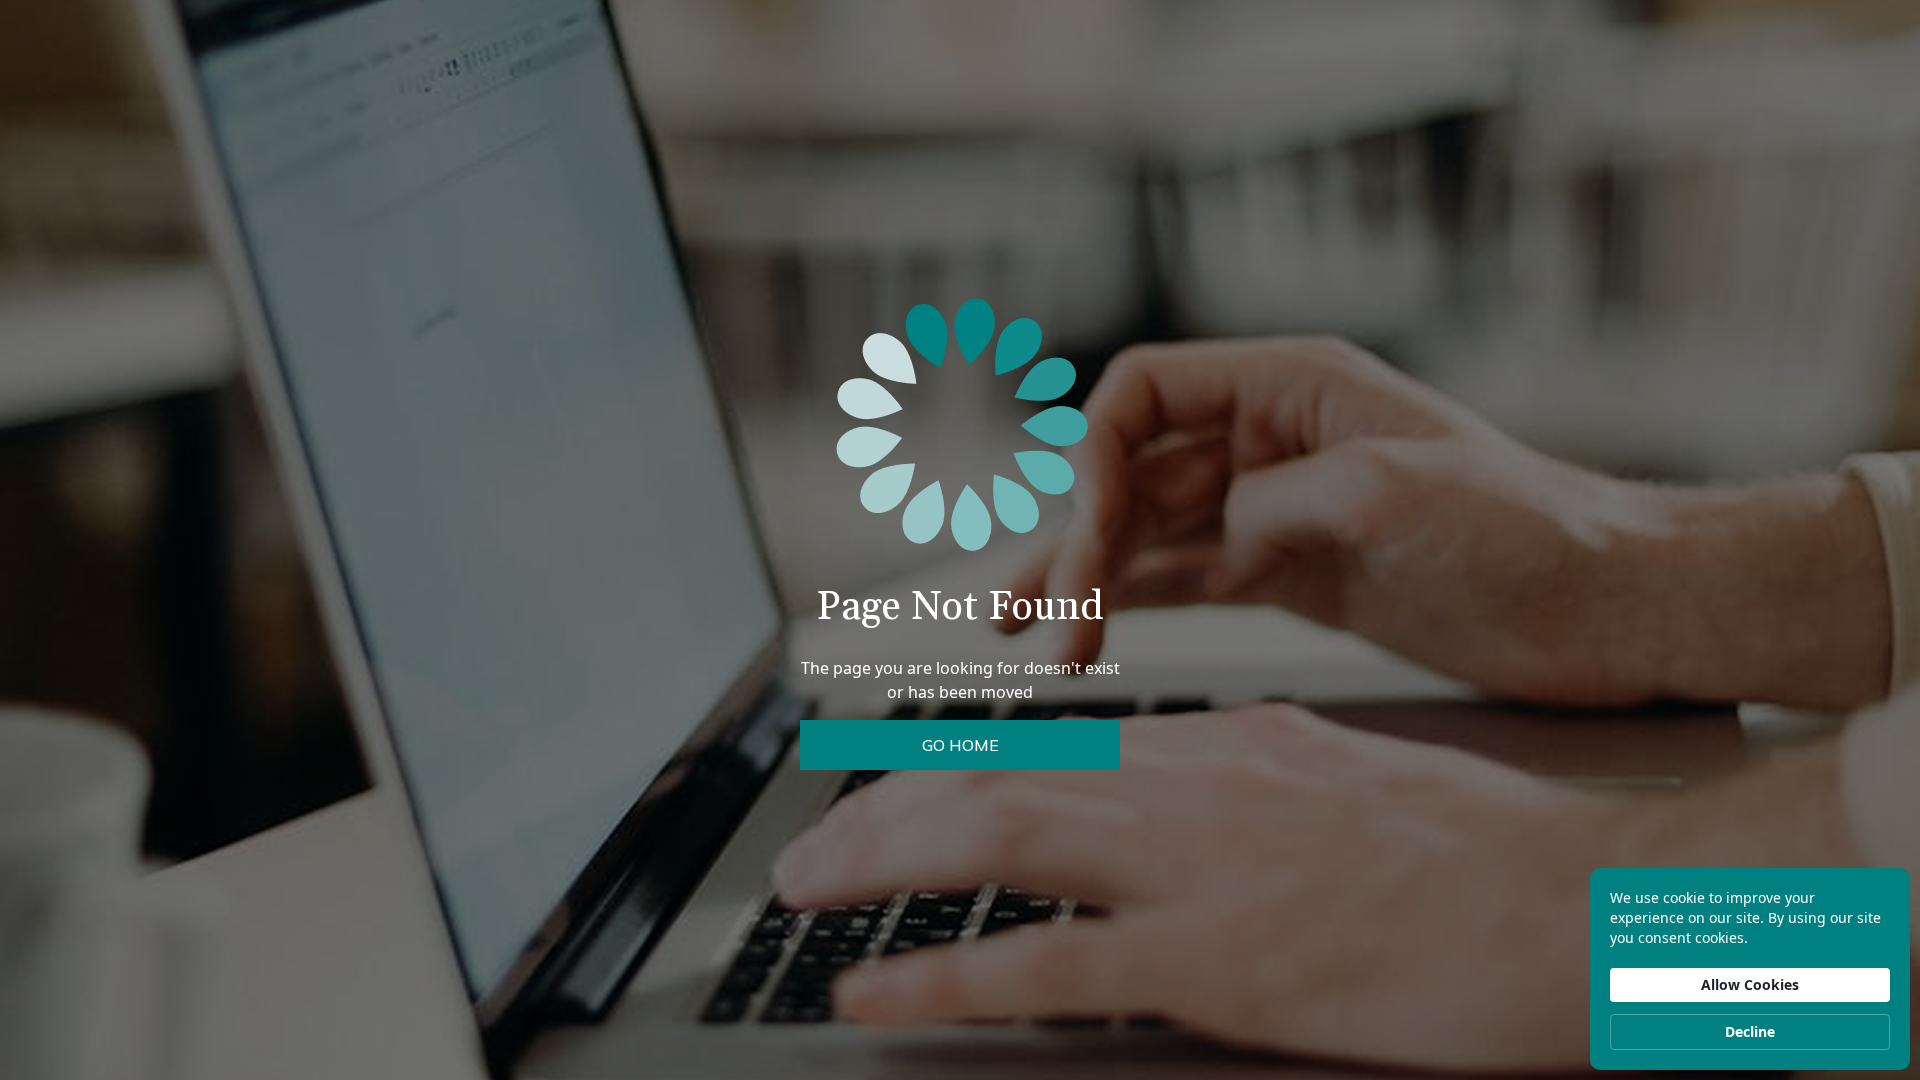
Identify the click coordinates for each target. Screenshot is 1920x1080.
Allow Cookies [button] (1750, 984)
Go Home (960, 745)
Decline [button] (1750, 1031)
